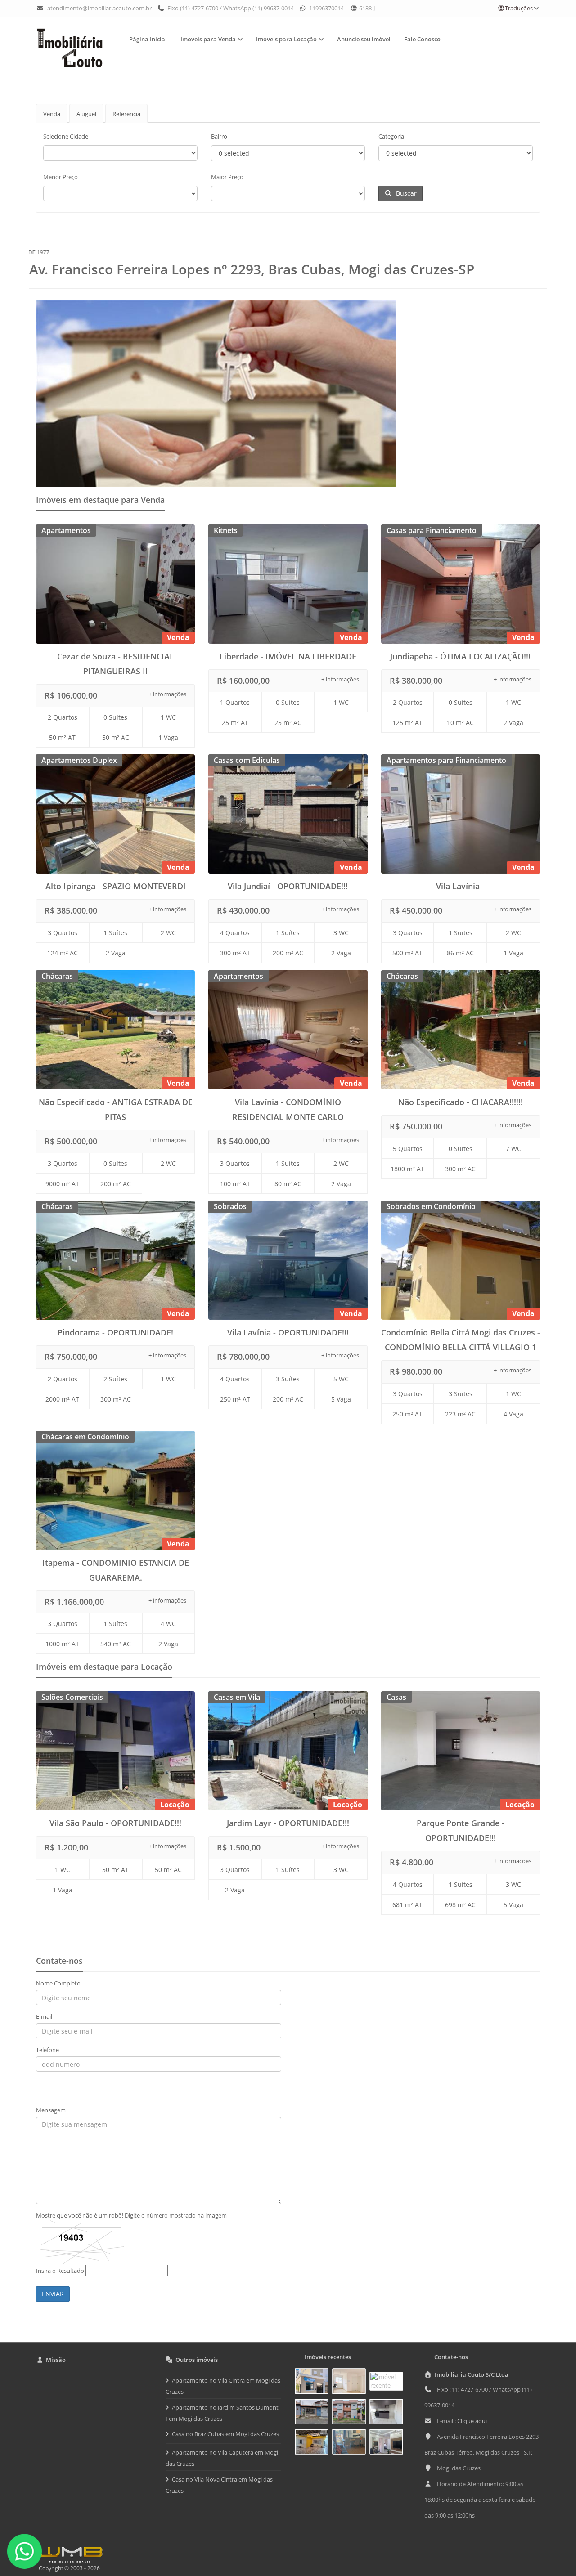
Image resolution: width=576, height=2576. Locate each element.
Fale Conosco (422, 39)
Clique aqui (472, 2421)
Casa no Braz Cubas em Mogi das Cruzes (225, 2434)
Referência (126, 114)
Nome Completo (58, 1983)
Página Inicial (148, 39)
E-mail (44, 2016)
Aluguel (86, 114)
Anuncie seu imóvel (364, 39)
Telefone (47, 2050)
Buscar (405, 193)
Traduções (519, 8)
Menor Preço (61, 177)
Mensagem (51, 2110)
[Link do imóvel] (313, 2383)
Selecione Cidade (66, 136)
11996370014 (326, 8)
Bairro (219, 136)
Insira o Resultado (60, 2271)
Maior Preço (227, 177)
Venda (52, 114)
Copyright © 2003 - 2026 (68, 2568)
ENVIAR (53, 2294)
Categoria (391, 136)
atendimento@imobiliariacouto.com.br (99, 8)
